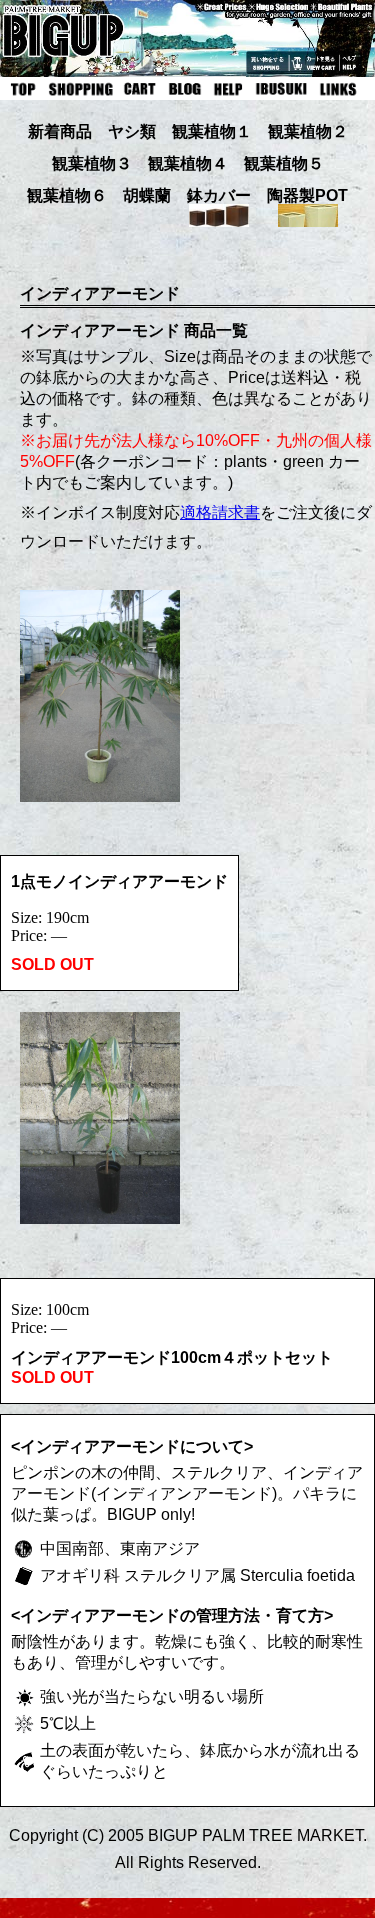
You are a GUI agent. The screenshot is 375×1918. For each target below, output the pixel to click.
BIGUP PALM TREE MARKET (255, 1835)
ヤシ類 (132, 131)
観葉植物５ (284, 163)
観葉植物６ (67, 195)
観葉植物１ (212, 131)
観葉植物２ (308, 131)
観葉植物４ (188, 163)
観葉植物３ (92, 163)
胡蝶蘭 (147, 195)
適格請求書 (220, 512)
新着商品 (60, 131)
